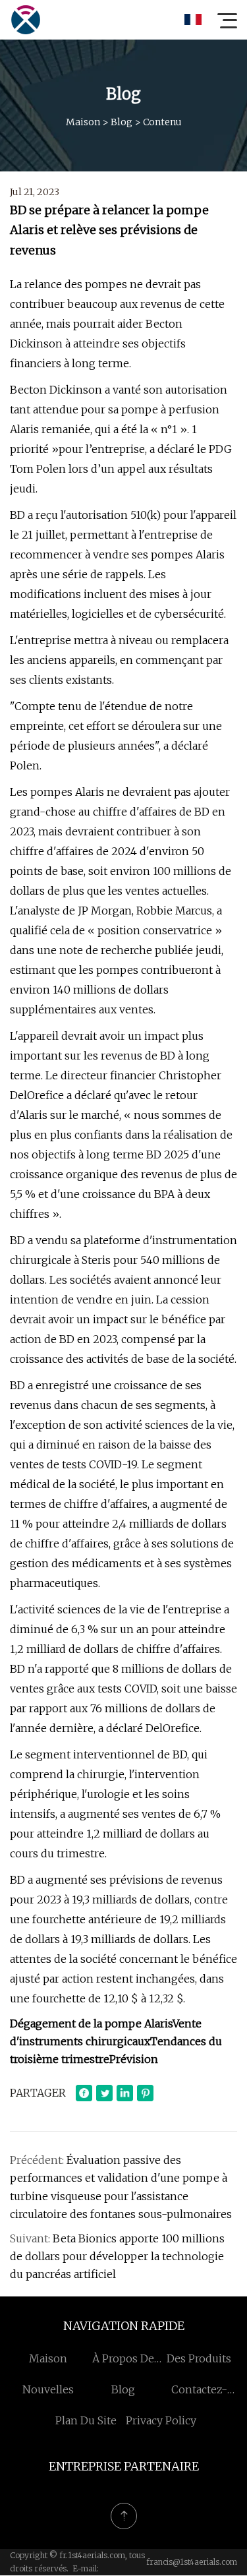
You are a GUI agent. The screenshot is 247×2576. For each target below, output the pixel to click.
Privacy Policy (161, 2420)
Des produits (199, 2358)
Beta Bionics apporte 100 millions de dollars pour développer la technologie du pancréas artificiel (117, 2256)
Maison (83, 122)
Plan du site (86, 2420)
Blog (122, 122)
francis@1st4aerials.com (192, 2562)
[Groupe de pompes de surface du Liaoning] (26, 20)
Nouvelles (48, 2389)
